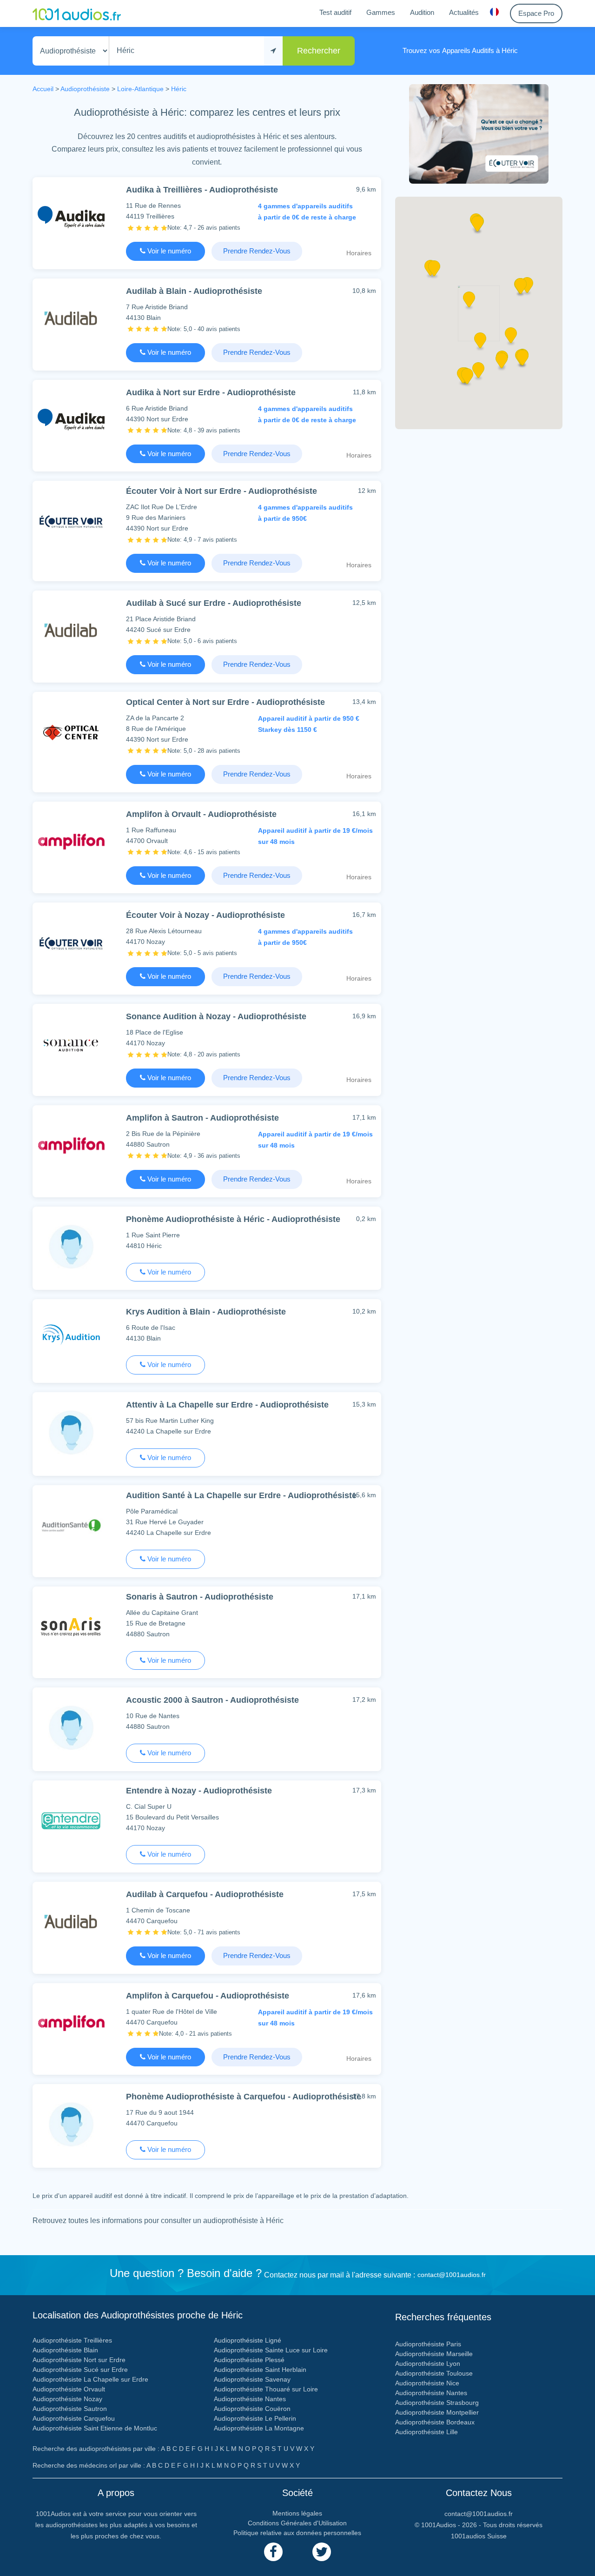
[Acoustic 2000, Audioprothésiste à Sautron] (71, 1727)
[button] (480, 344)
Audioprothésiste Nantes (250, 2399)
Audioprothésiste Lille (426, 2432)
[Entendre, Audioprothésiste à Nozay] (71, 1820)
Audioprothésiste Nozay (67, 2399)
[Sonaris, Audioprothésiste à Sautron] (71, 1626)
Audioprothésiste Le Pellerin (255, 2418)
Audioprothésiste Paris (428, 2344)
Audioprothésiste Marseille (434, 2354)
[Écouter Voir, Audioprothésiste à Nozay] (71, 942)
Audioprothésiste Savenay (252, 2379)
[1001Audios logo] (77, 13)
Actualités (464, 12)
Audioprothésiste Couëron (252, 2409)
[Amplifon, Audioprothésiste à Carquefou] (71, 2023)
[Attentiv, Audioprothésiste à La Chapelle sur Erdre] (71, 1432)
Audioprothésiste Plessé (249, 2360)
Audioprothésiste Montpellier (437, 2412)
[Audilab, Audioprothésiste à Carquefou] (71, 1922)
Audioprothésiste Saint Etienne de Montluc (95, 2428)
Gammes (381, 12)
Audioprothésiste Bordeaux (435, 2422)
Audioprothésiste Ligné (248, 2340)
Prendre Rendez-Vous (257, 251)
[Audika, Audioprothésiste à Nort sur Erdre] (71, 420)
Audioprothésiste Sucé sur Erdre (80, 2370)
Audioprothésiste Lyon (428, 2364)
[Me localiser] (273, 51)
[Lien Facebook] (273, 2552)
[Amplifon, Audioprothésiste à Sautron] (71, 1145)
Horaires (359, 253)
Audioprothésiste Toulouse (434, 2373)
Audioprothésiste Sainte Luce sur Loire (271, 2350)
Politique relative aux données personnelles (297, 2533)
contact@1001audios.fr (452, 2275)
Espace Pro (536, 13)
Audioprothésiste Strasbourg (437, 2403)
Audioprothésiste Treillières (72, 2340)
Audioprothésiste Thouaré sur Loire (266, 2389)
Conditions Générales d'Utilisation (297, 2523)
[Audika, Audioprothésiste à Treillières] (71, 217)
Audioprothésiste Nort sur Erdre (79, 2360)
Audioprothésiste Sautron (70, 2409)
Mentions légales (297, 2513)
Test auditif (335, 12)
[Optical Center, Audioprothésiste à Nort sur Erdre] (71, 732)
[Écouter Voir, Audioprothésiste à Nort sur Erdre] (71, 521)
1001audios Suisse (479, 2536)
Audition (422, 12)
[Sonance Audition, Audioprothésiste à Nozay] (71, 1044)
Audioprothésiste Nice (427, 2383)
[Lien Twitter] (322, 2552)
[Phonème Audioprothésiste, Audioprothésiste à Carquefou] (71, 2124)
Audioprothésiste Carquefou (74, 2418)
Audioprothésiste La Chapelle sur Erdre (90, 2379)
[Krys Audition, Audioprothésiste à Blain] (71, 1339)
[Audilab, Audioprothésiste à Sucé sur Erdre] (71, 630)
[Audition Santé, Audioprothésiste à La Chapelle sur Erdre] (71, 1525)
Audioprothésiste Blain (65, 2350)
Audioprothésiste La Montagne (259, 2428)
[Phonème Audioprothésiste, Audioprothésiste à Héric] (71, 1246)
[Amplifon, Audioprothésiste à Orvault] (71, 841)
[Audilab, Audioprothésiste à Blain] (71, 318)
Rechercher (319, 51)
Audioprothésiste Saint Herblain (260, 2370)
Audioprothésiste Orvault (69, 2389)
